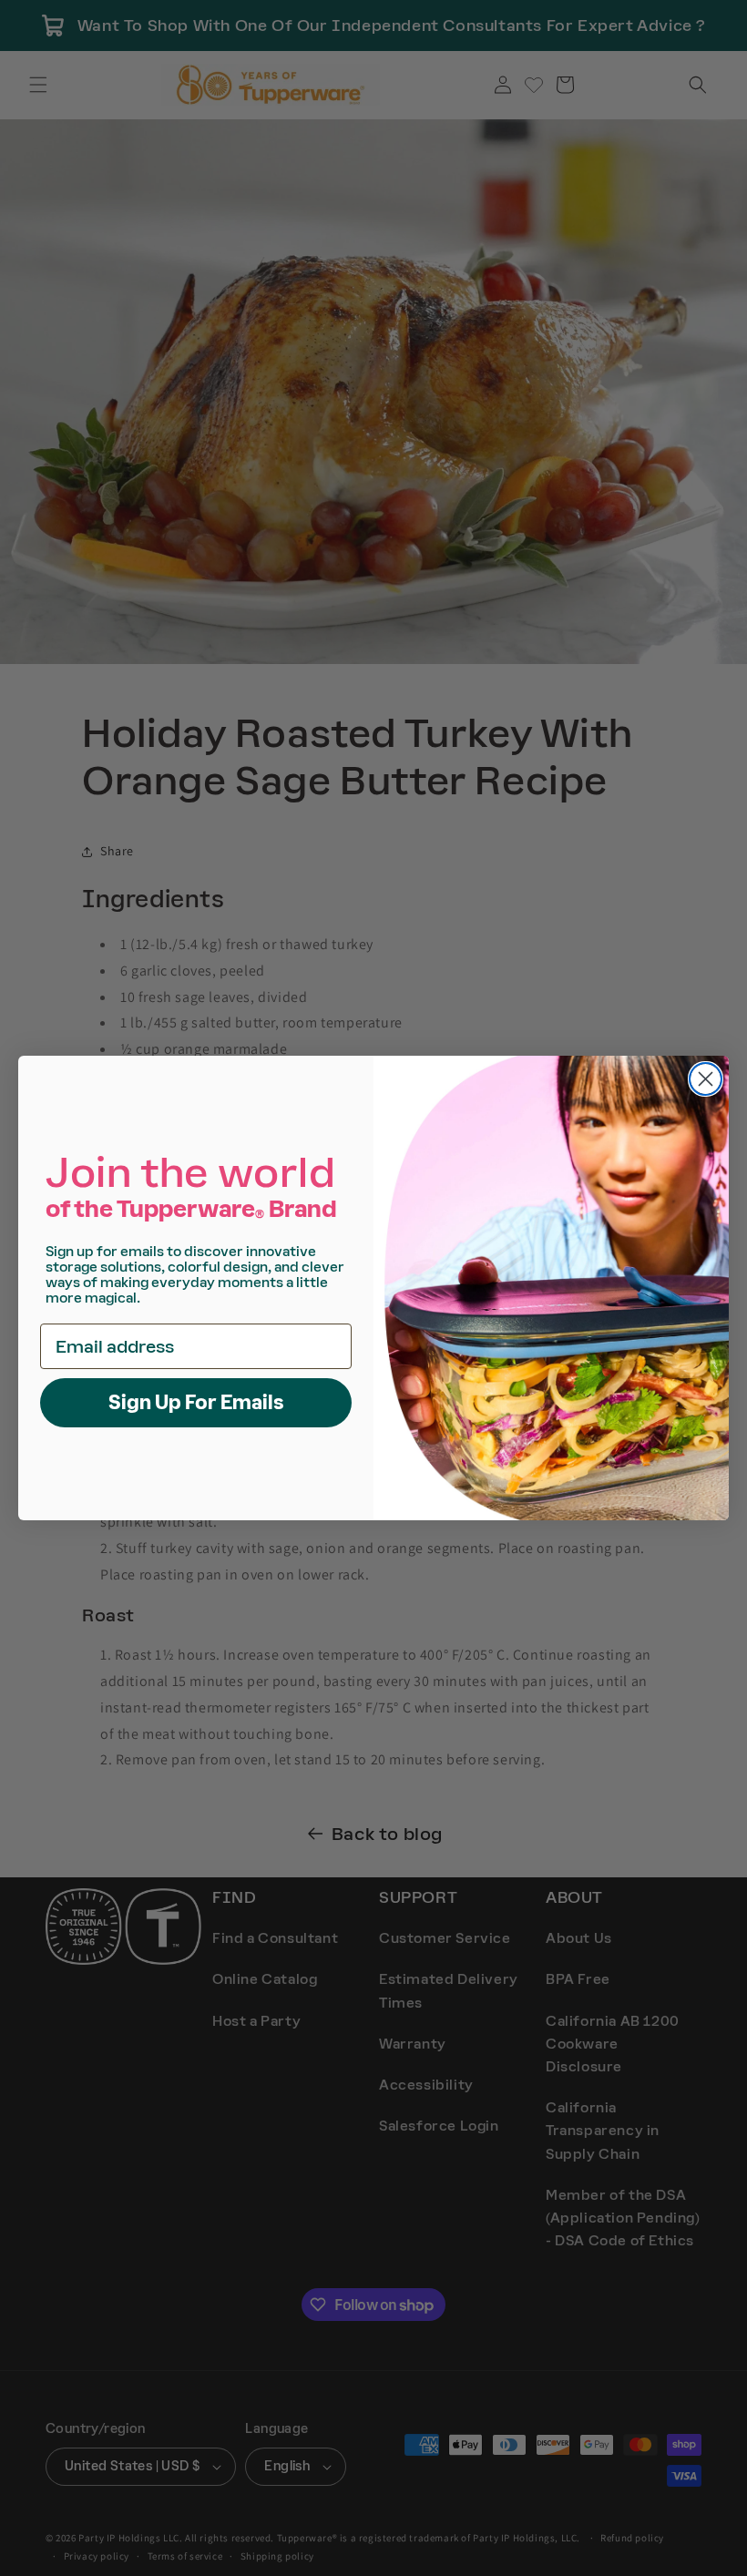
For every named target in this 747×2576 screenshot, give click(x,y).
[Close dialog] (706, 1079)
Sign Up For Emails (196, 1402)
